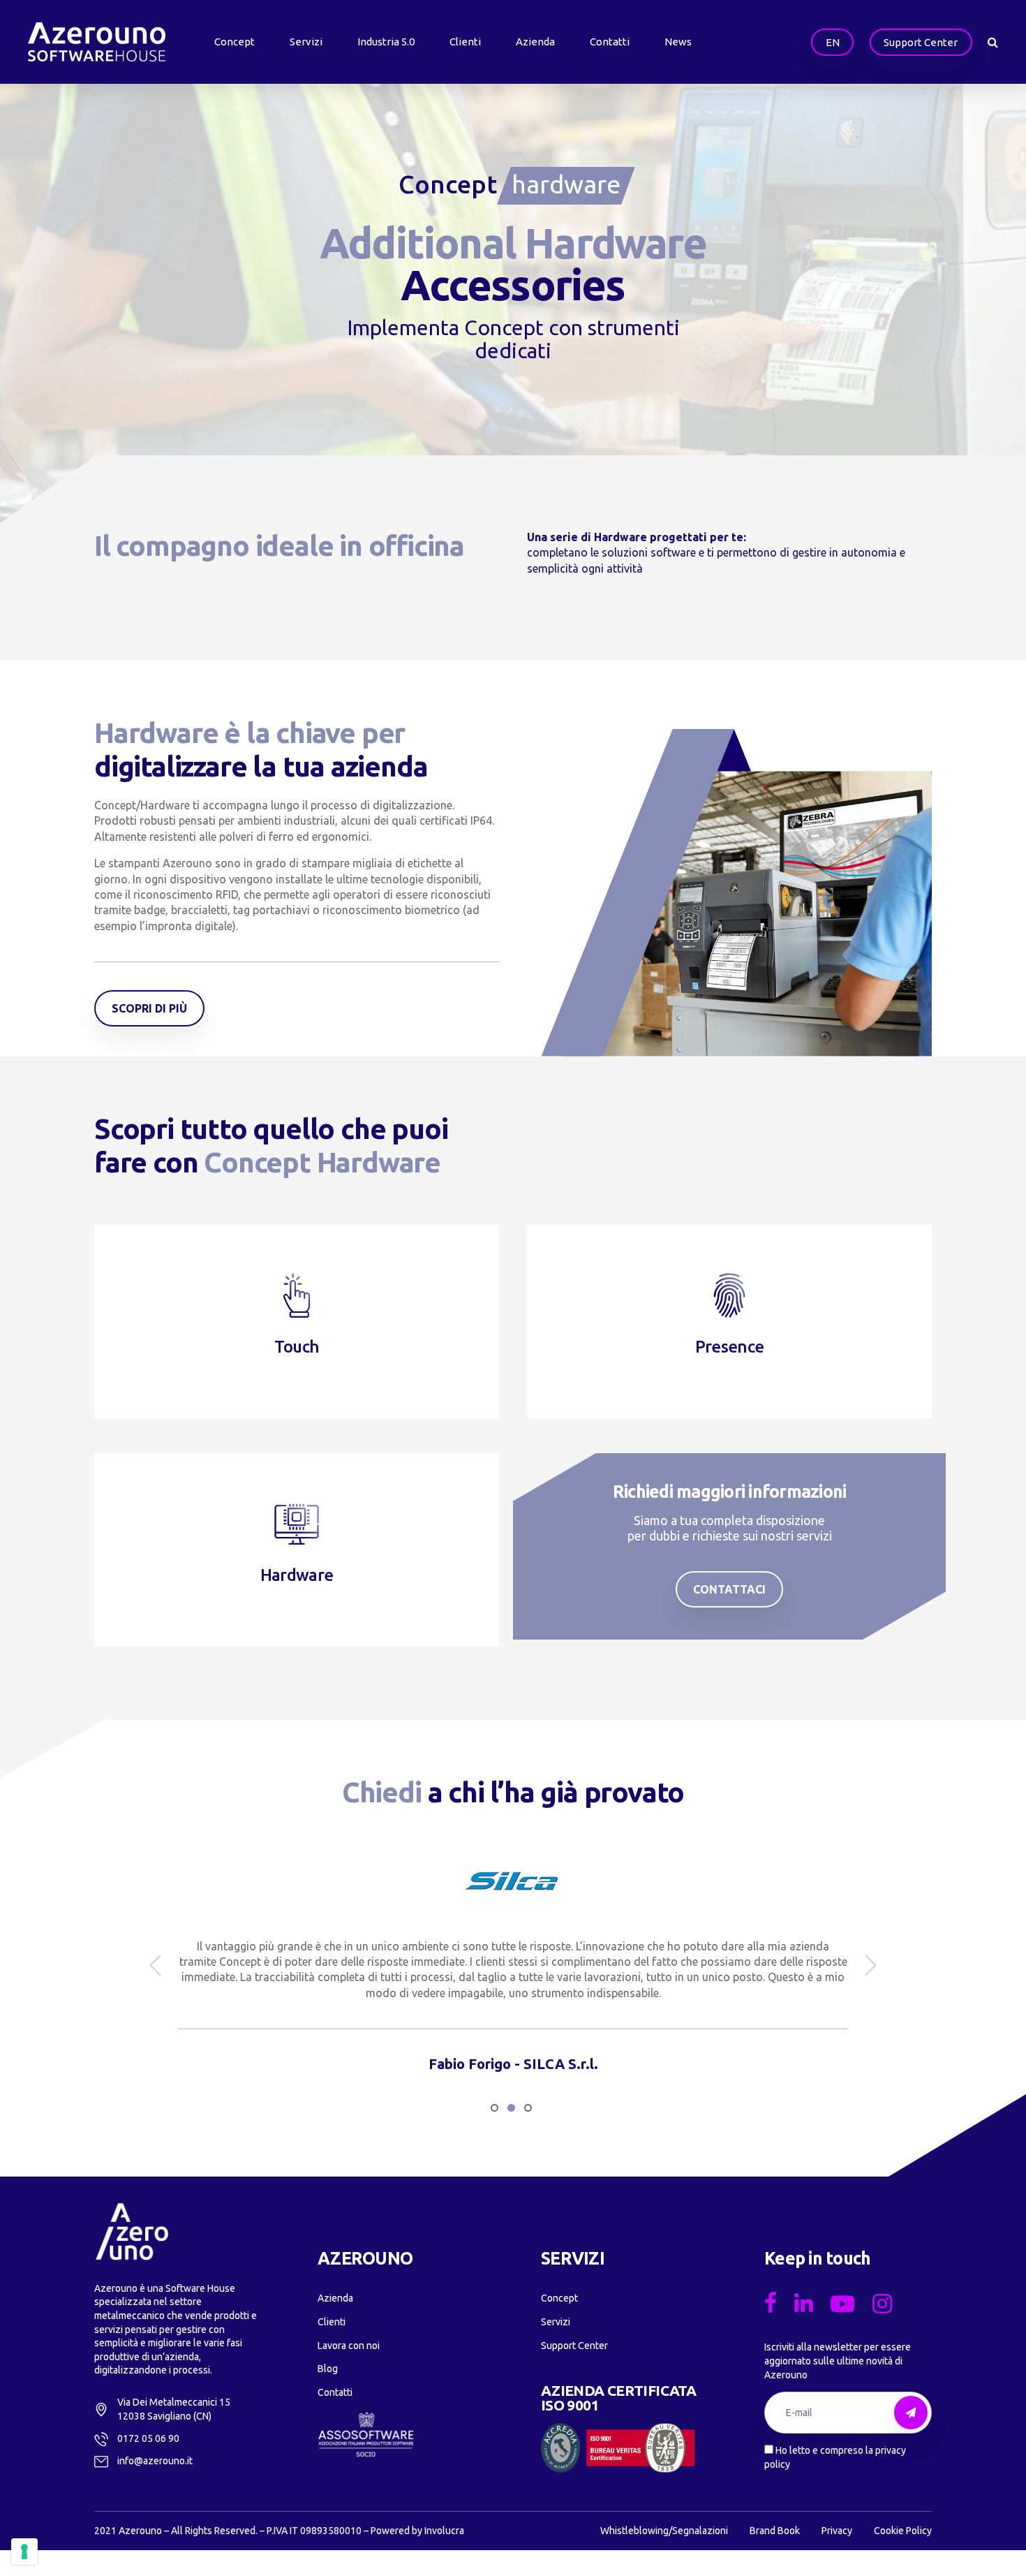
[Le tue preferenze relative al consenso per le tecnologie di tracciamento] (24, 2552)
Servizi (306, 42)
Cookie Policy (903, 2531)
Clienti (465, 42)
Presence (729, 1347)
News (678, 42)
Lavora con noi (349, 2346)
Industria (386, 42)
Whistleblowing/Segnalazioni (664, 2531)
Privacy (837, 2531)
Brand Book (775, 2531)
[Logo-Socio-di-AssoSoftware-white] (366, 2435)
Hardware (297, 1575)
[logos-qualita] (618, 2448)
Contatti (610, 42)
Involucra (444, 2531)
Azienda (535, 42)
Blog (328, 2369)
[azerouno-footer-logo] (132, 2232)
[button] (157, 1965)
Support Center (574, 2346)
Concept (235, 42)
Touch (297, 1347)
